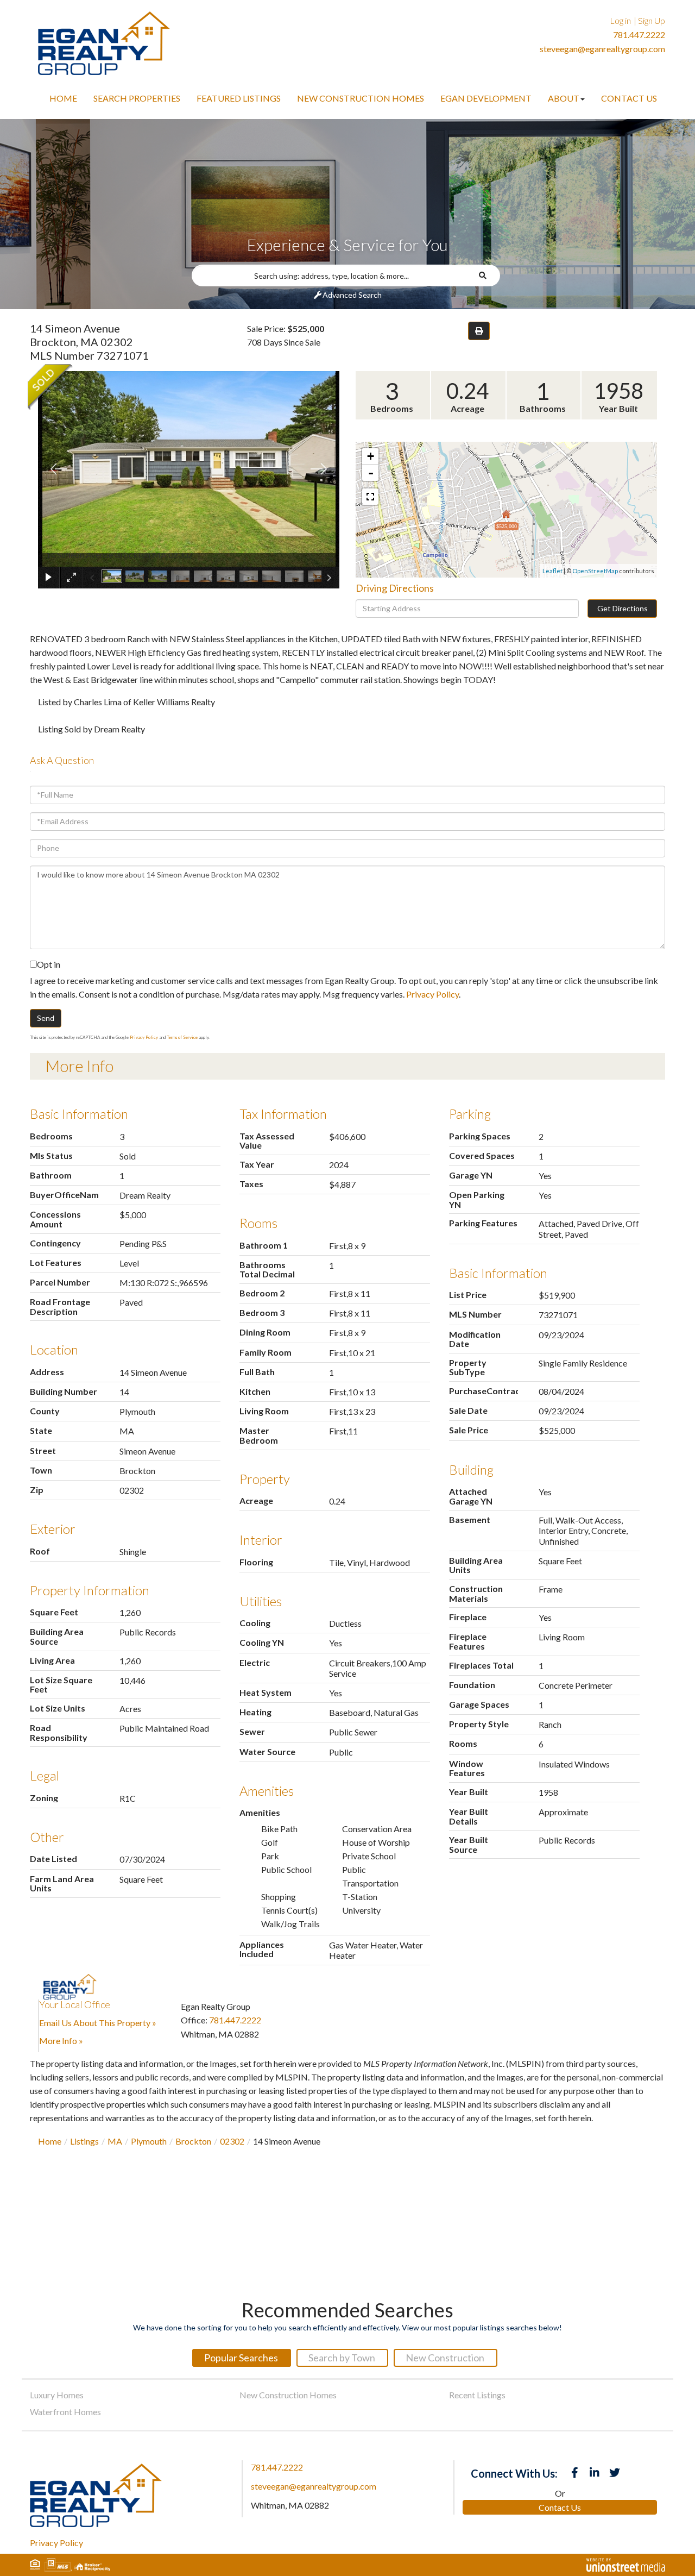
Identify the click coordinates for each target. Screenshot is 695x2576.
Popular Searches (241, 2358)
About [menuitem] (564, 98)
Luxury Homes (57, 2395)
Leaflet (552, 571)
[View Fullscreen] (370, 497)
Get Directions (623, 608)
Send (46, 1018)
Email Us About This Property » (98, 2023)
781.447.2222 (639, 35)
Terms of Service (182, 1037)
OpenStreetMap (595, 571)
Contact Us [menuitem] (629, 98)
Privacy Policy (432, 994)
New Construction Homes (288, 2395)
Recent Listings (477, 2395)
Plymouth (149, 2141)
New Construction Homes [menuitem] (361, 98)
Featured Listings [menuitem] (239, 98)
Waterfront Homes (65, 2412)
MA (115, 2141)
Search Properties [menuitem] (137, 98)
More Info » (61, 2041)
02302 (232, 2141)
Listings (84, 2141)
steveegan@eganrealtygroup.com (602, 49)
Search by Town (342, 2358)
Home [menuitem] (63, 98)
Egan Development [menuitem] (486, 98)
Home (50, 2141)
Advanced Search (352, 295)
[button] (486, 275)
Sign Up (652, 20)
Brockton (193, 2141)
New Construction (445, 2358)
